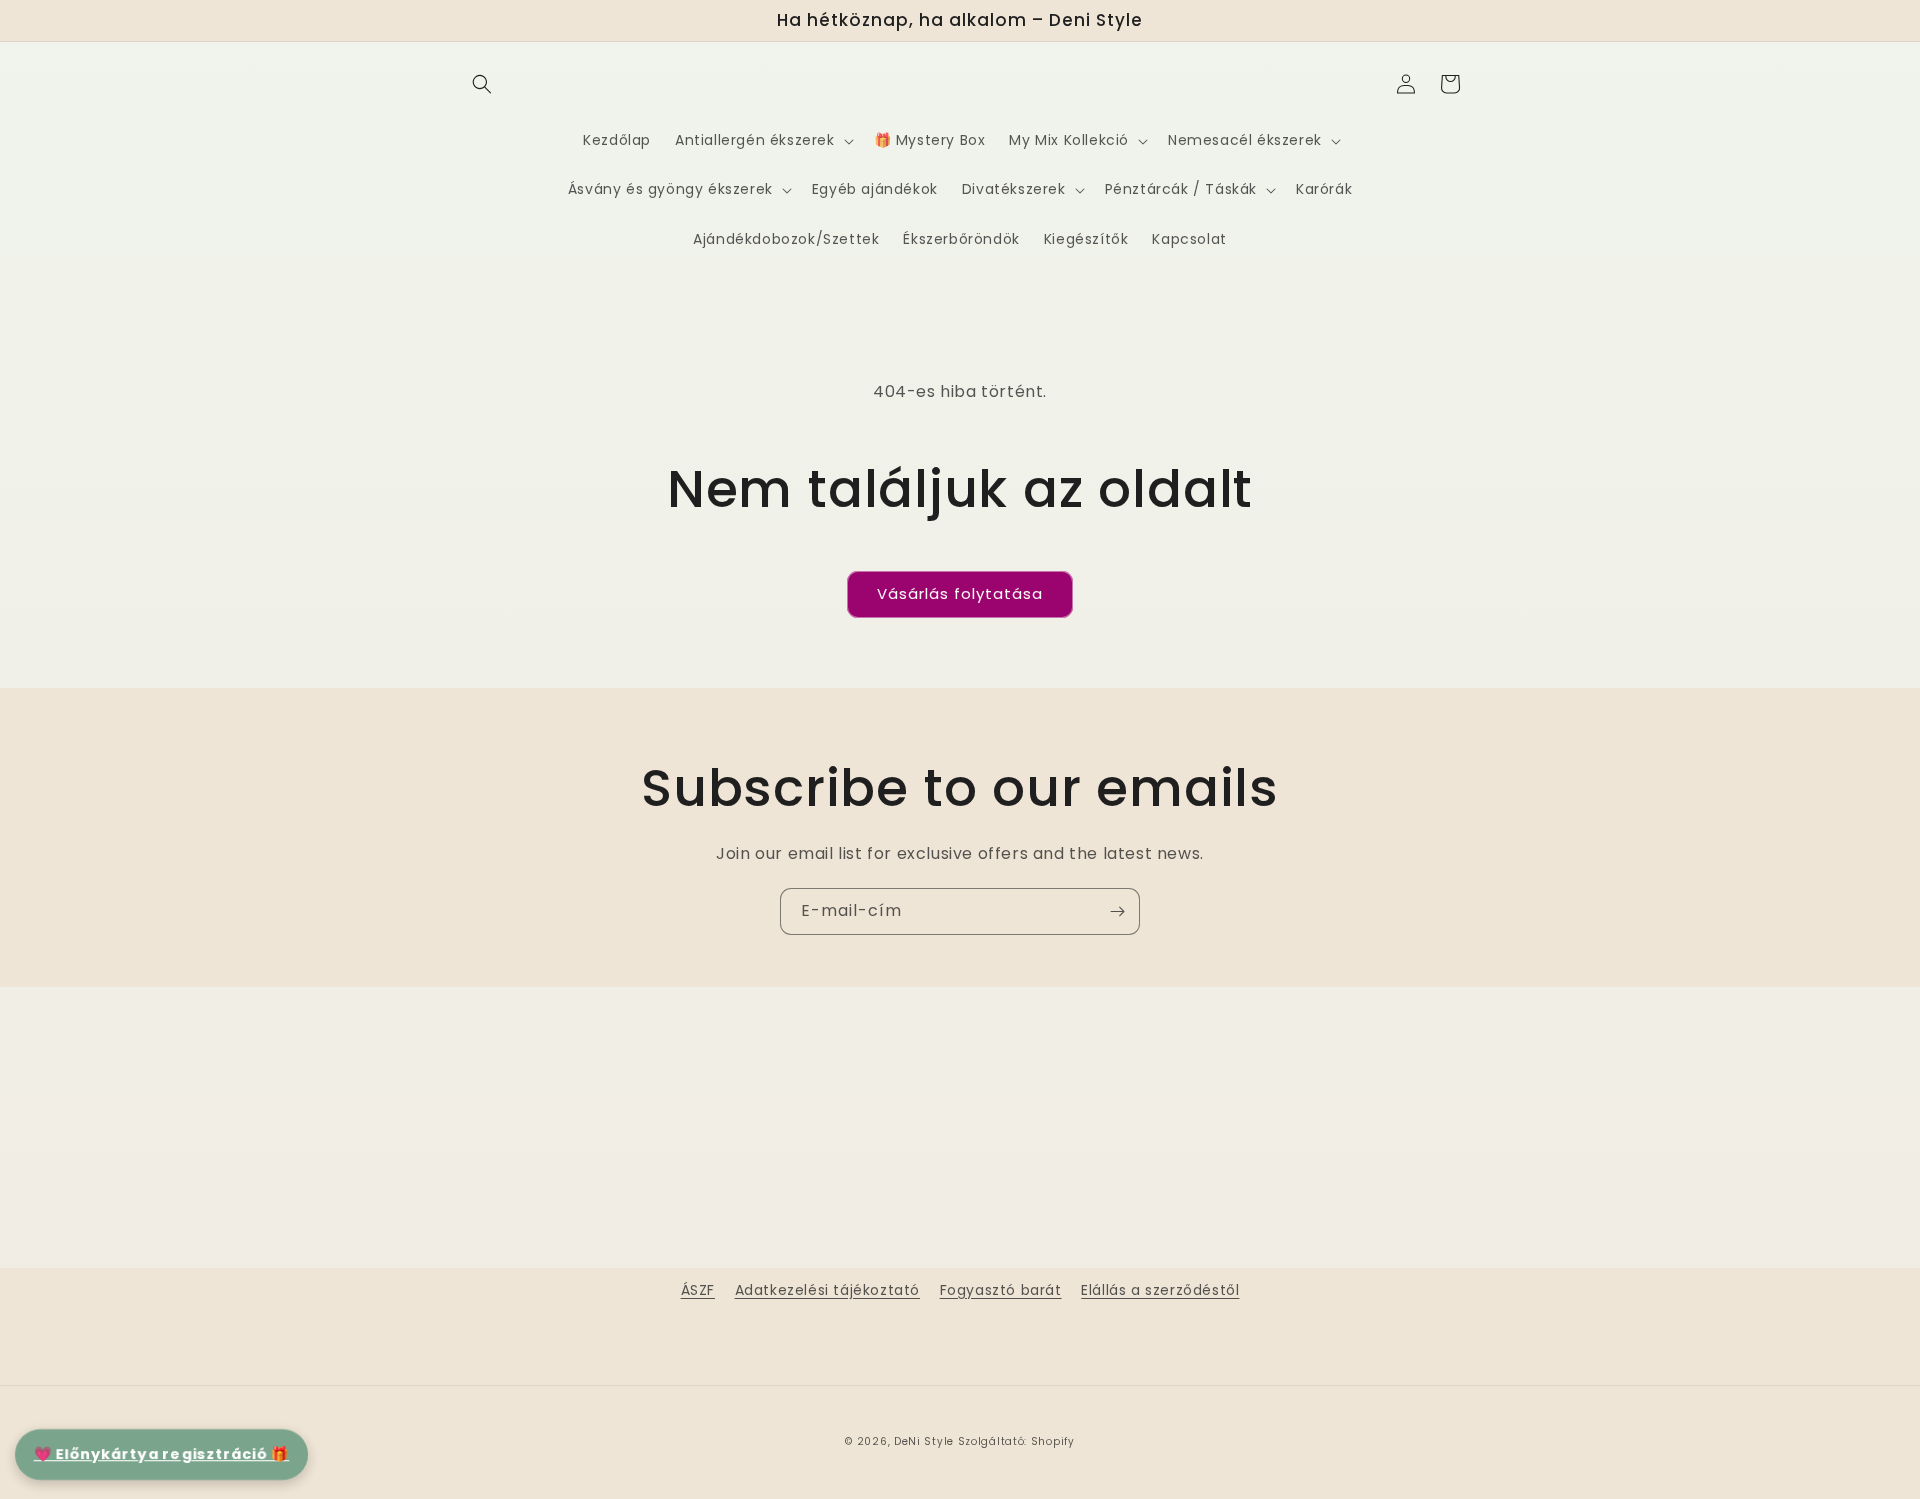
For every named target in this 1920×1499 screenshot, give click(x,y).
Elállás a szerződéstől (1160, 1290)
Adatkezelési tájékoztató (827, 1290)
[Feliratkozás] (1117, 911)
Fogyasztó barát (1001, 1290)
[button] (482, 84)
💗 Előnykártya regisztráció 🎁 (161, 1453)
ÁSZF (698, 1290)
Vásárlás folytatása (960, 593)
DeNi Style (924, 1441)
